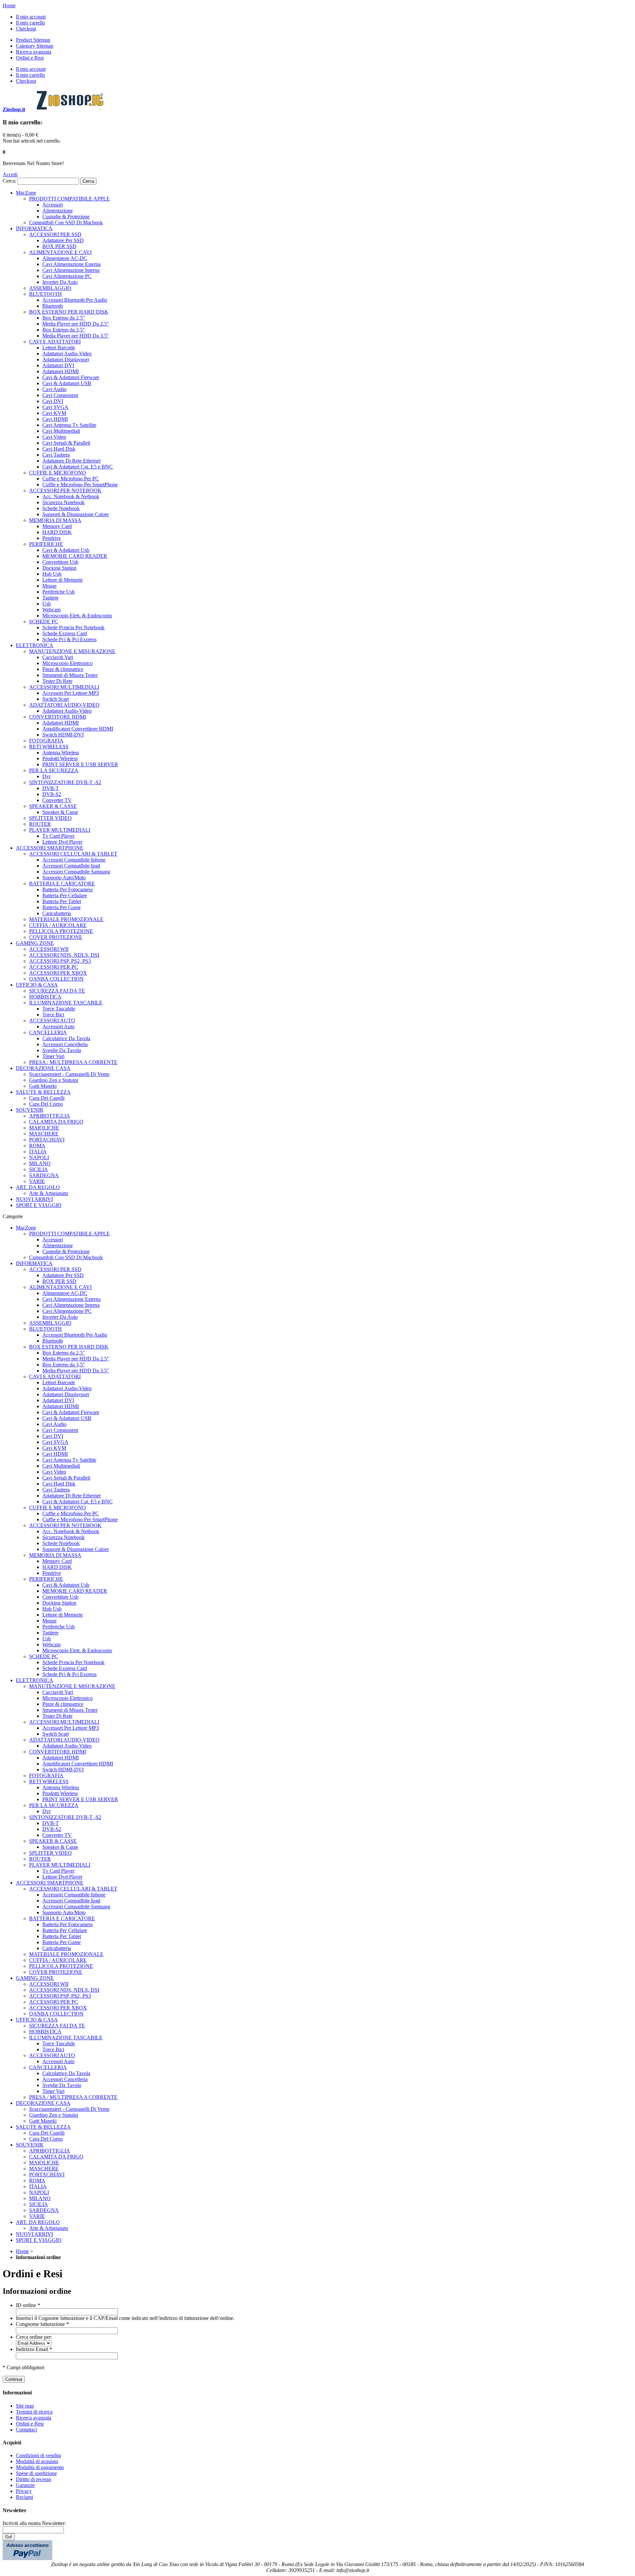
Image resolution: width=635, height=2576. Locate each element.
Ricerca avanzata (34, 52)
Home (9, 5)
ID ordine (28, 2305)
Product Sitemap (33, 40)
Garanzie (25, 2485)
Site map (25, 2406)
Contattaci (26, 2430)
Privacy (24, 2491)
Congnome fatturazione (42, 2324)
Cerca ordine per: (34, 2337)
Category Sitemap (35, 46)
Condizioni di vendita (38, 2455)
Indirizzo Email (34, 2349)
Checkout (26, 29)
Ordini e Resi (30, 58)
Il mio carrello (30, 23)
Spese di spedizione (36, 2473)
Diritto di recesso (34, 2479)
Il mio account (31, 17)
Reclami (24, 2497)
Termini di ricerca (34, 2412)
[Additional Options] (27, 2558)
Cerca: (9, 181)
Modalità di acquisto (37, 2461)
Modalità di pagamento (40, 2467)
